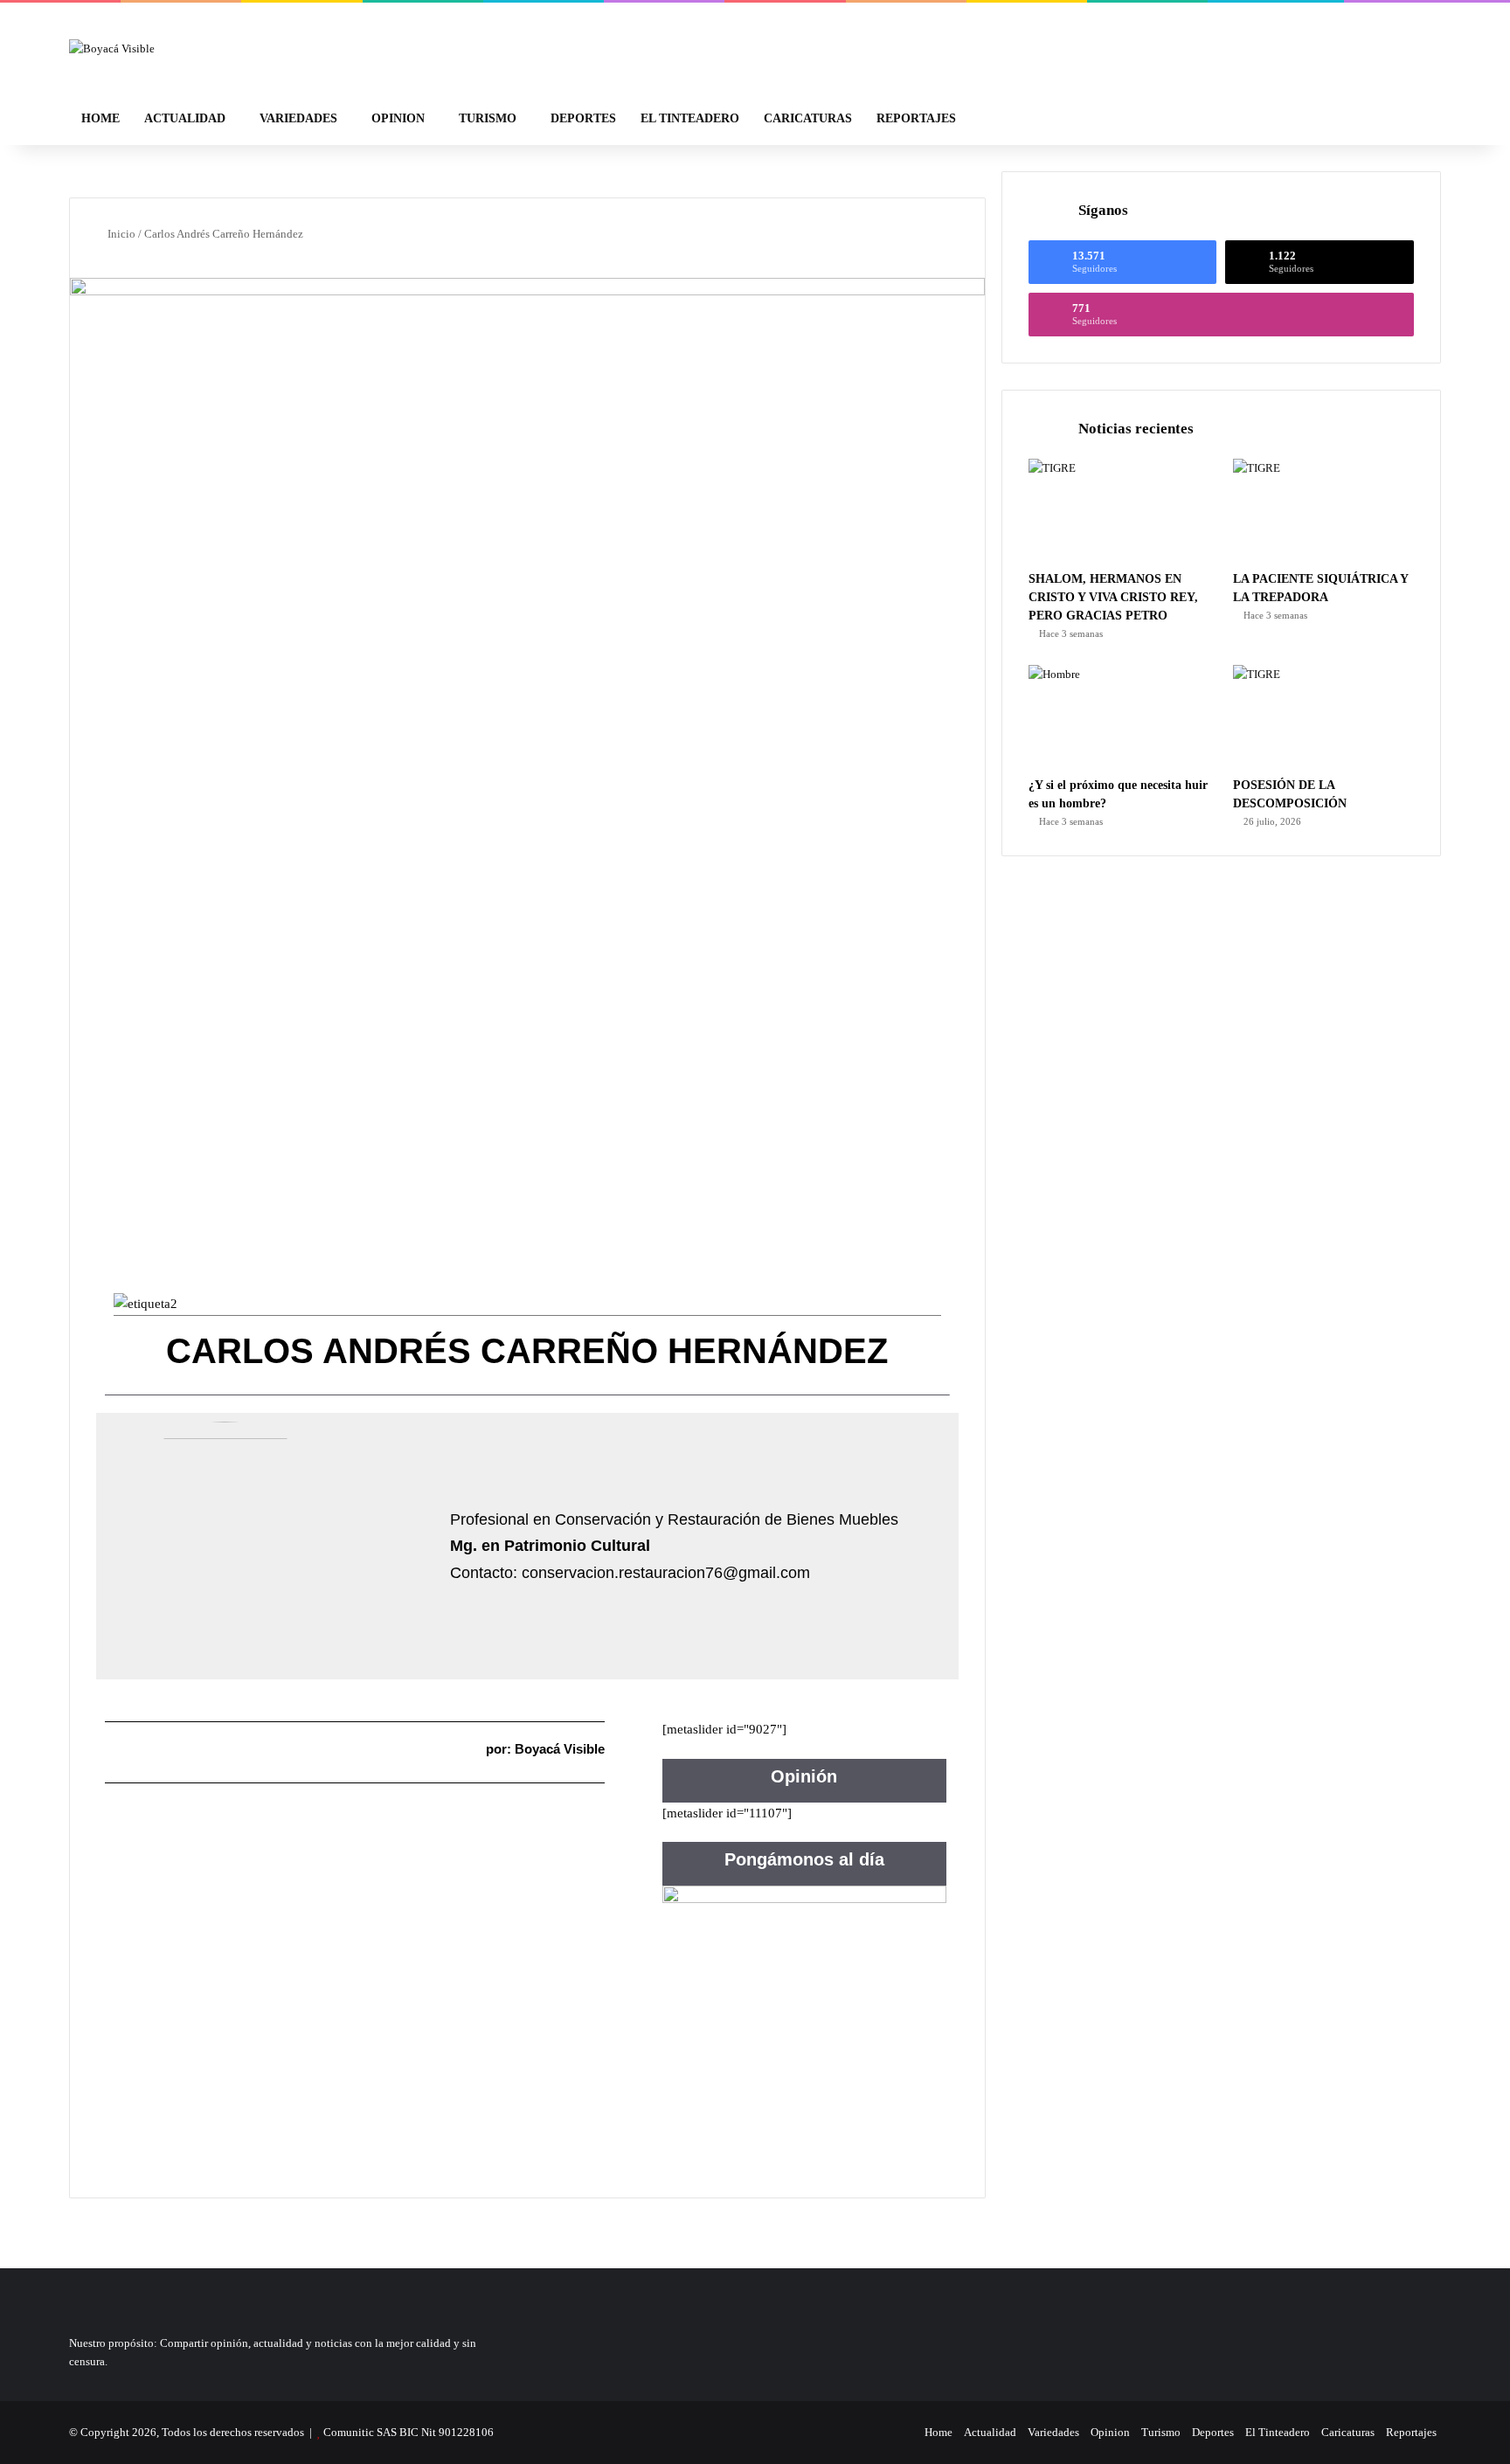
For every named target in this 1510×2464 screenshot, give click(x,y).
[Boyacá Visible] (112, 48)
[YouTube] (880, 2433)
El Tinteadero (690, 118)
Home (100, 118)
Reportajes (916, 118)
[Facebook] (859, 2433)
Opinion (398, 118)
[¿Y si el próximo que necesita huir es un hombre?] (1119, 716)
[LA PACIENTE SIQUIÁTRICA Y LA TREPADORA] (1323, 510)
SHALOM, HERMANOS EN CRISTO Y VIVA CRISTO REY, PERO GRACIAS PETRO (1113, 597)
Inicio (120, 234)
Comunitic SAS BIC (372, 2432)
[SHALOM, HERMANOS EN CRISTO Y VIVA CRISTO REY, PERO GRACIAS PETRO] (1119, 510)
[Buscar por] (1415, 119)
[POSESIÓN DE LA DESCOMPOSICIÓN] (1323, 716)
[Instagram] (901, 2433)
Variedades (298, 118)
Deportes (583, 118)
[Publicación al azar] (1389, 119)
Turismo (488, 118)
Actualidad (185, 118)
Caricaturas (808, 118)
